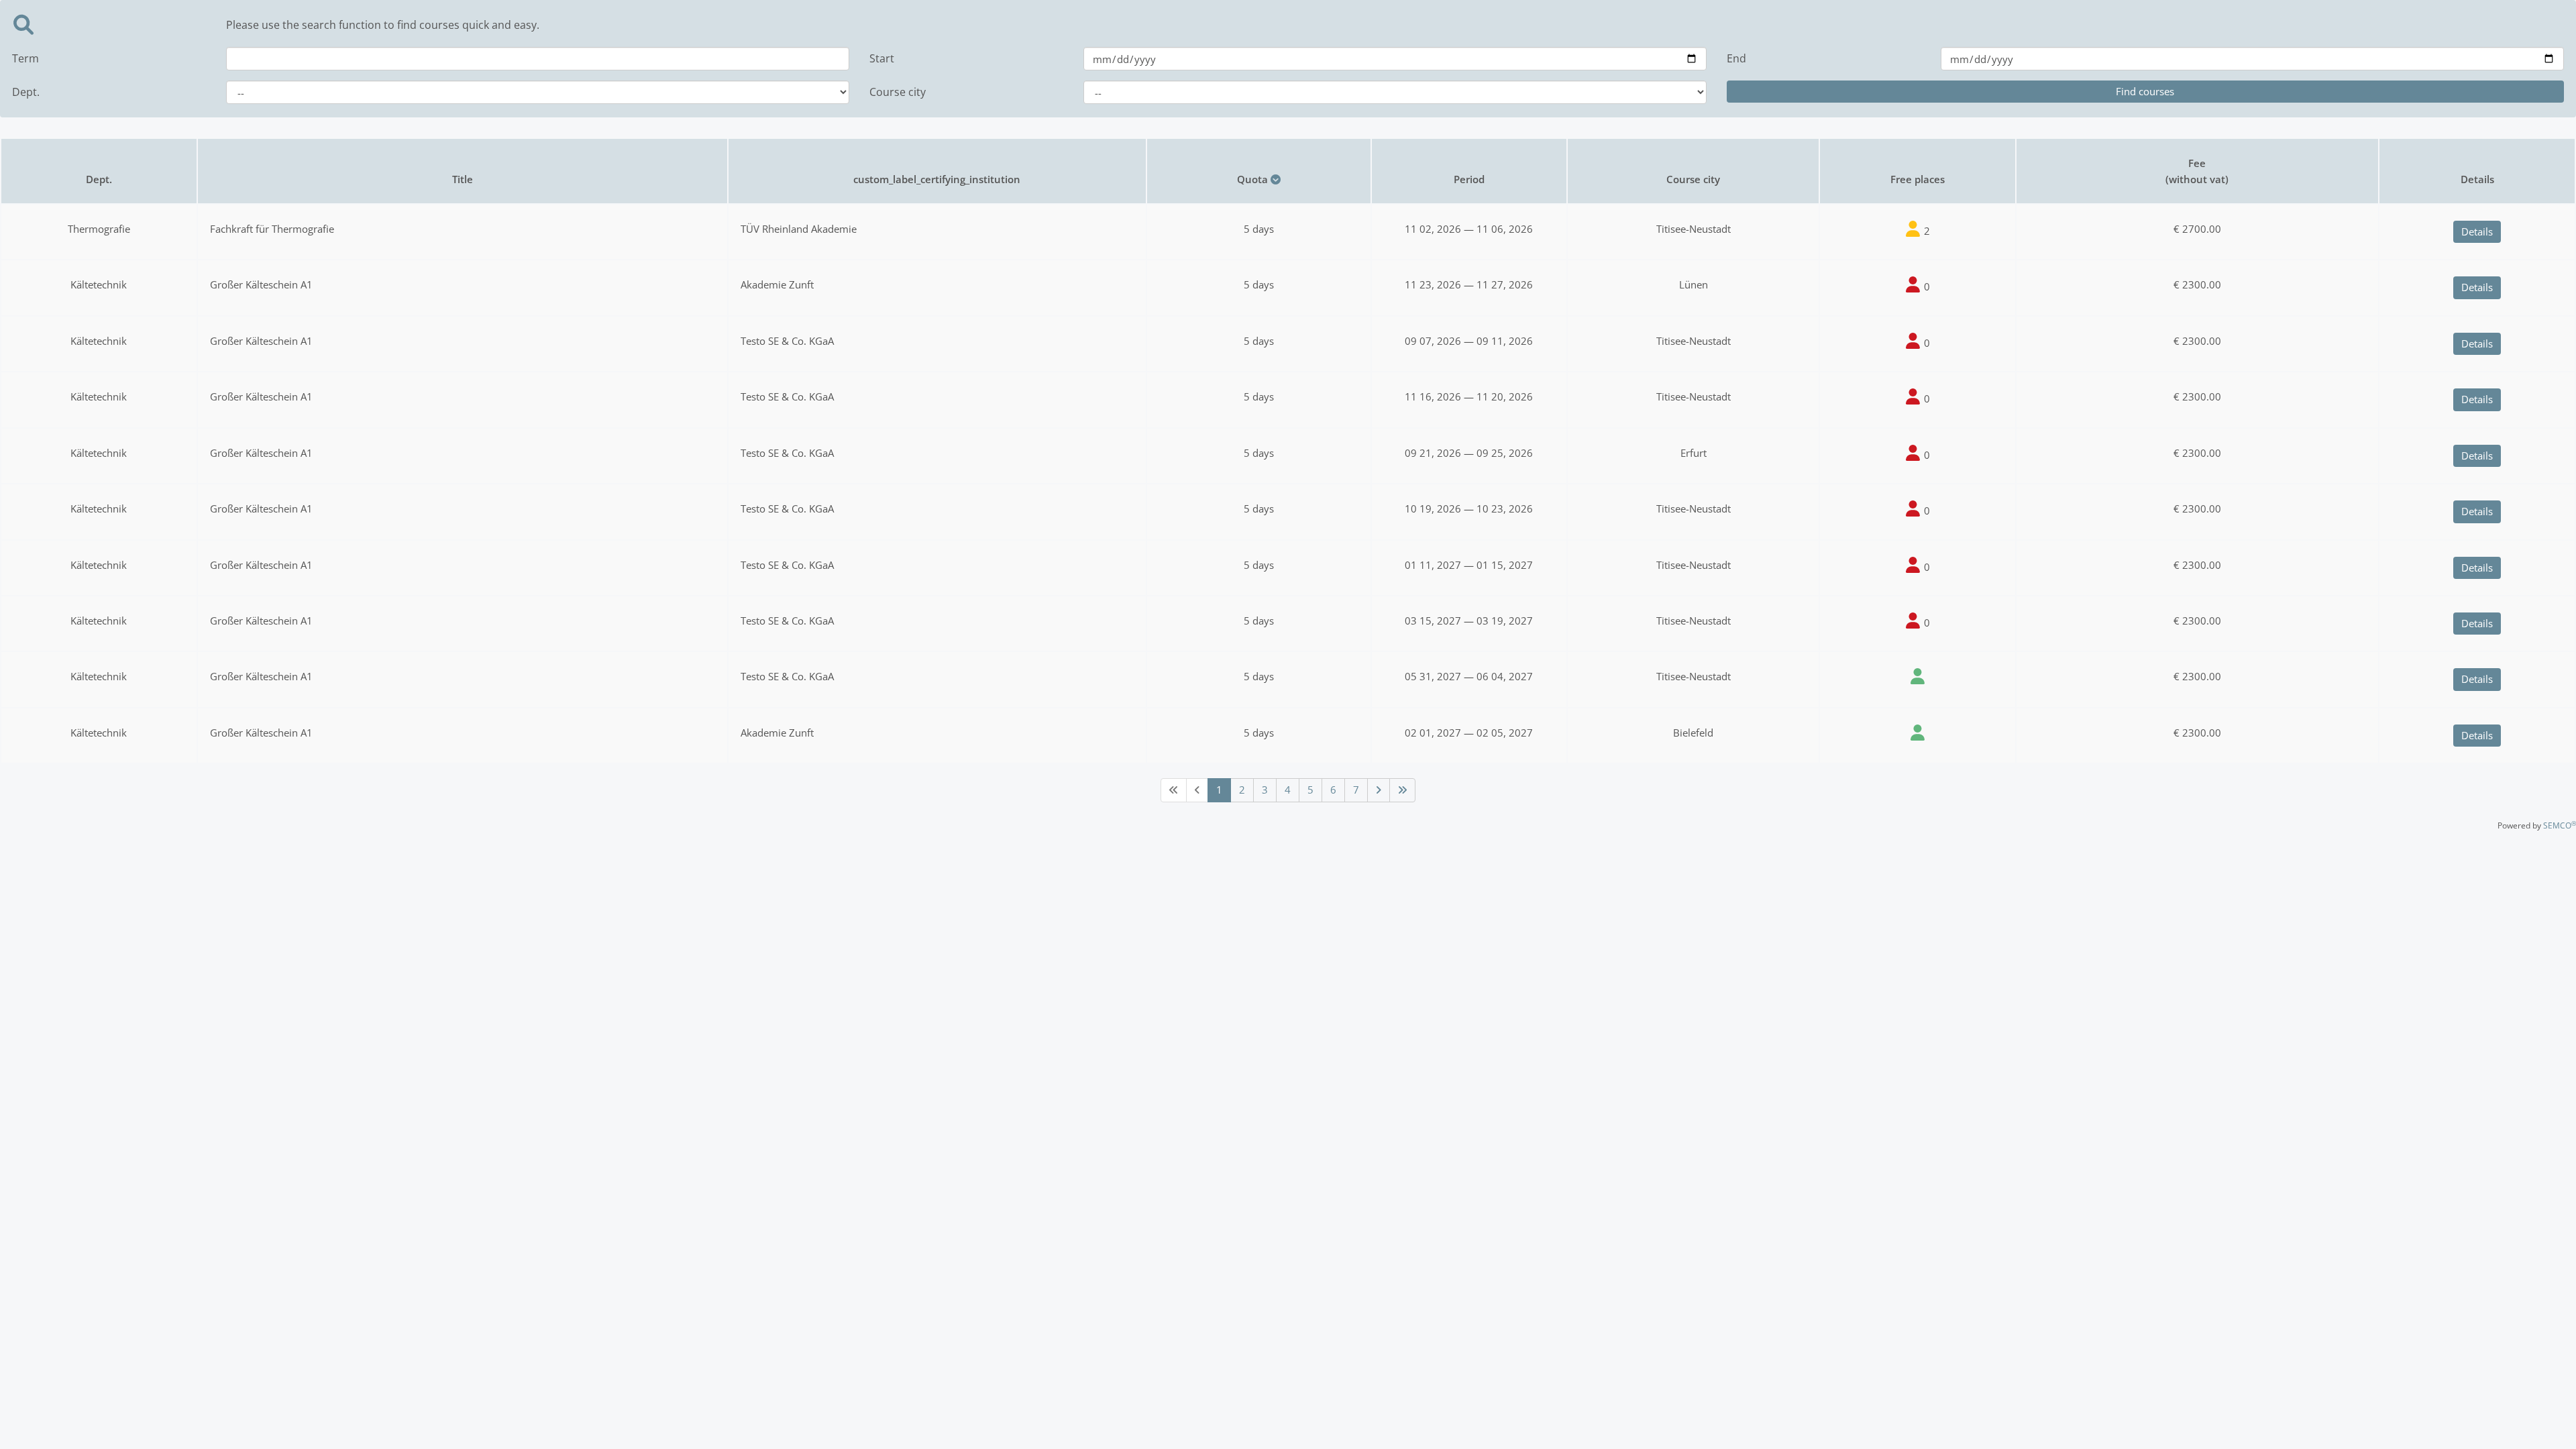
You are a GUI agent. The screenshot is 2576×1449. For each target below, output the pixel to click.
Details (2477, 231)
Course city (898, 92)
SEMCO (2560, 825)
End (1736, 58)
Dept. (26, 92)
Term (25, 58)
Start (882, 58)
